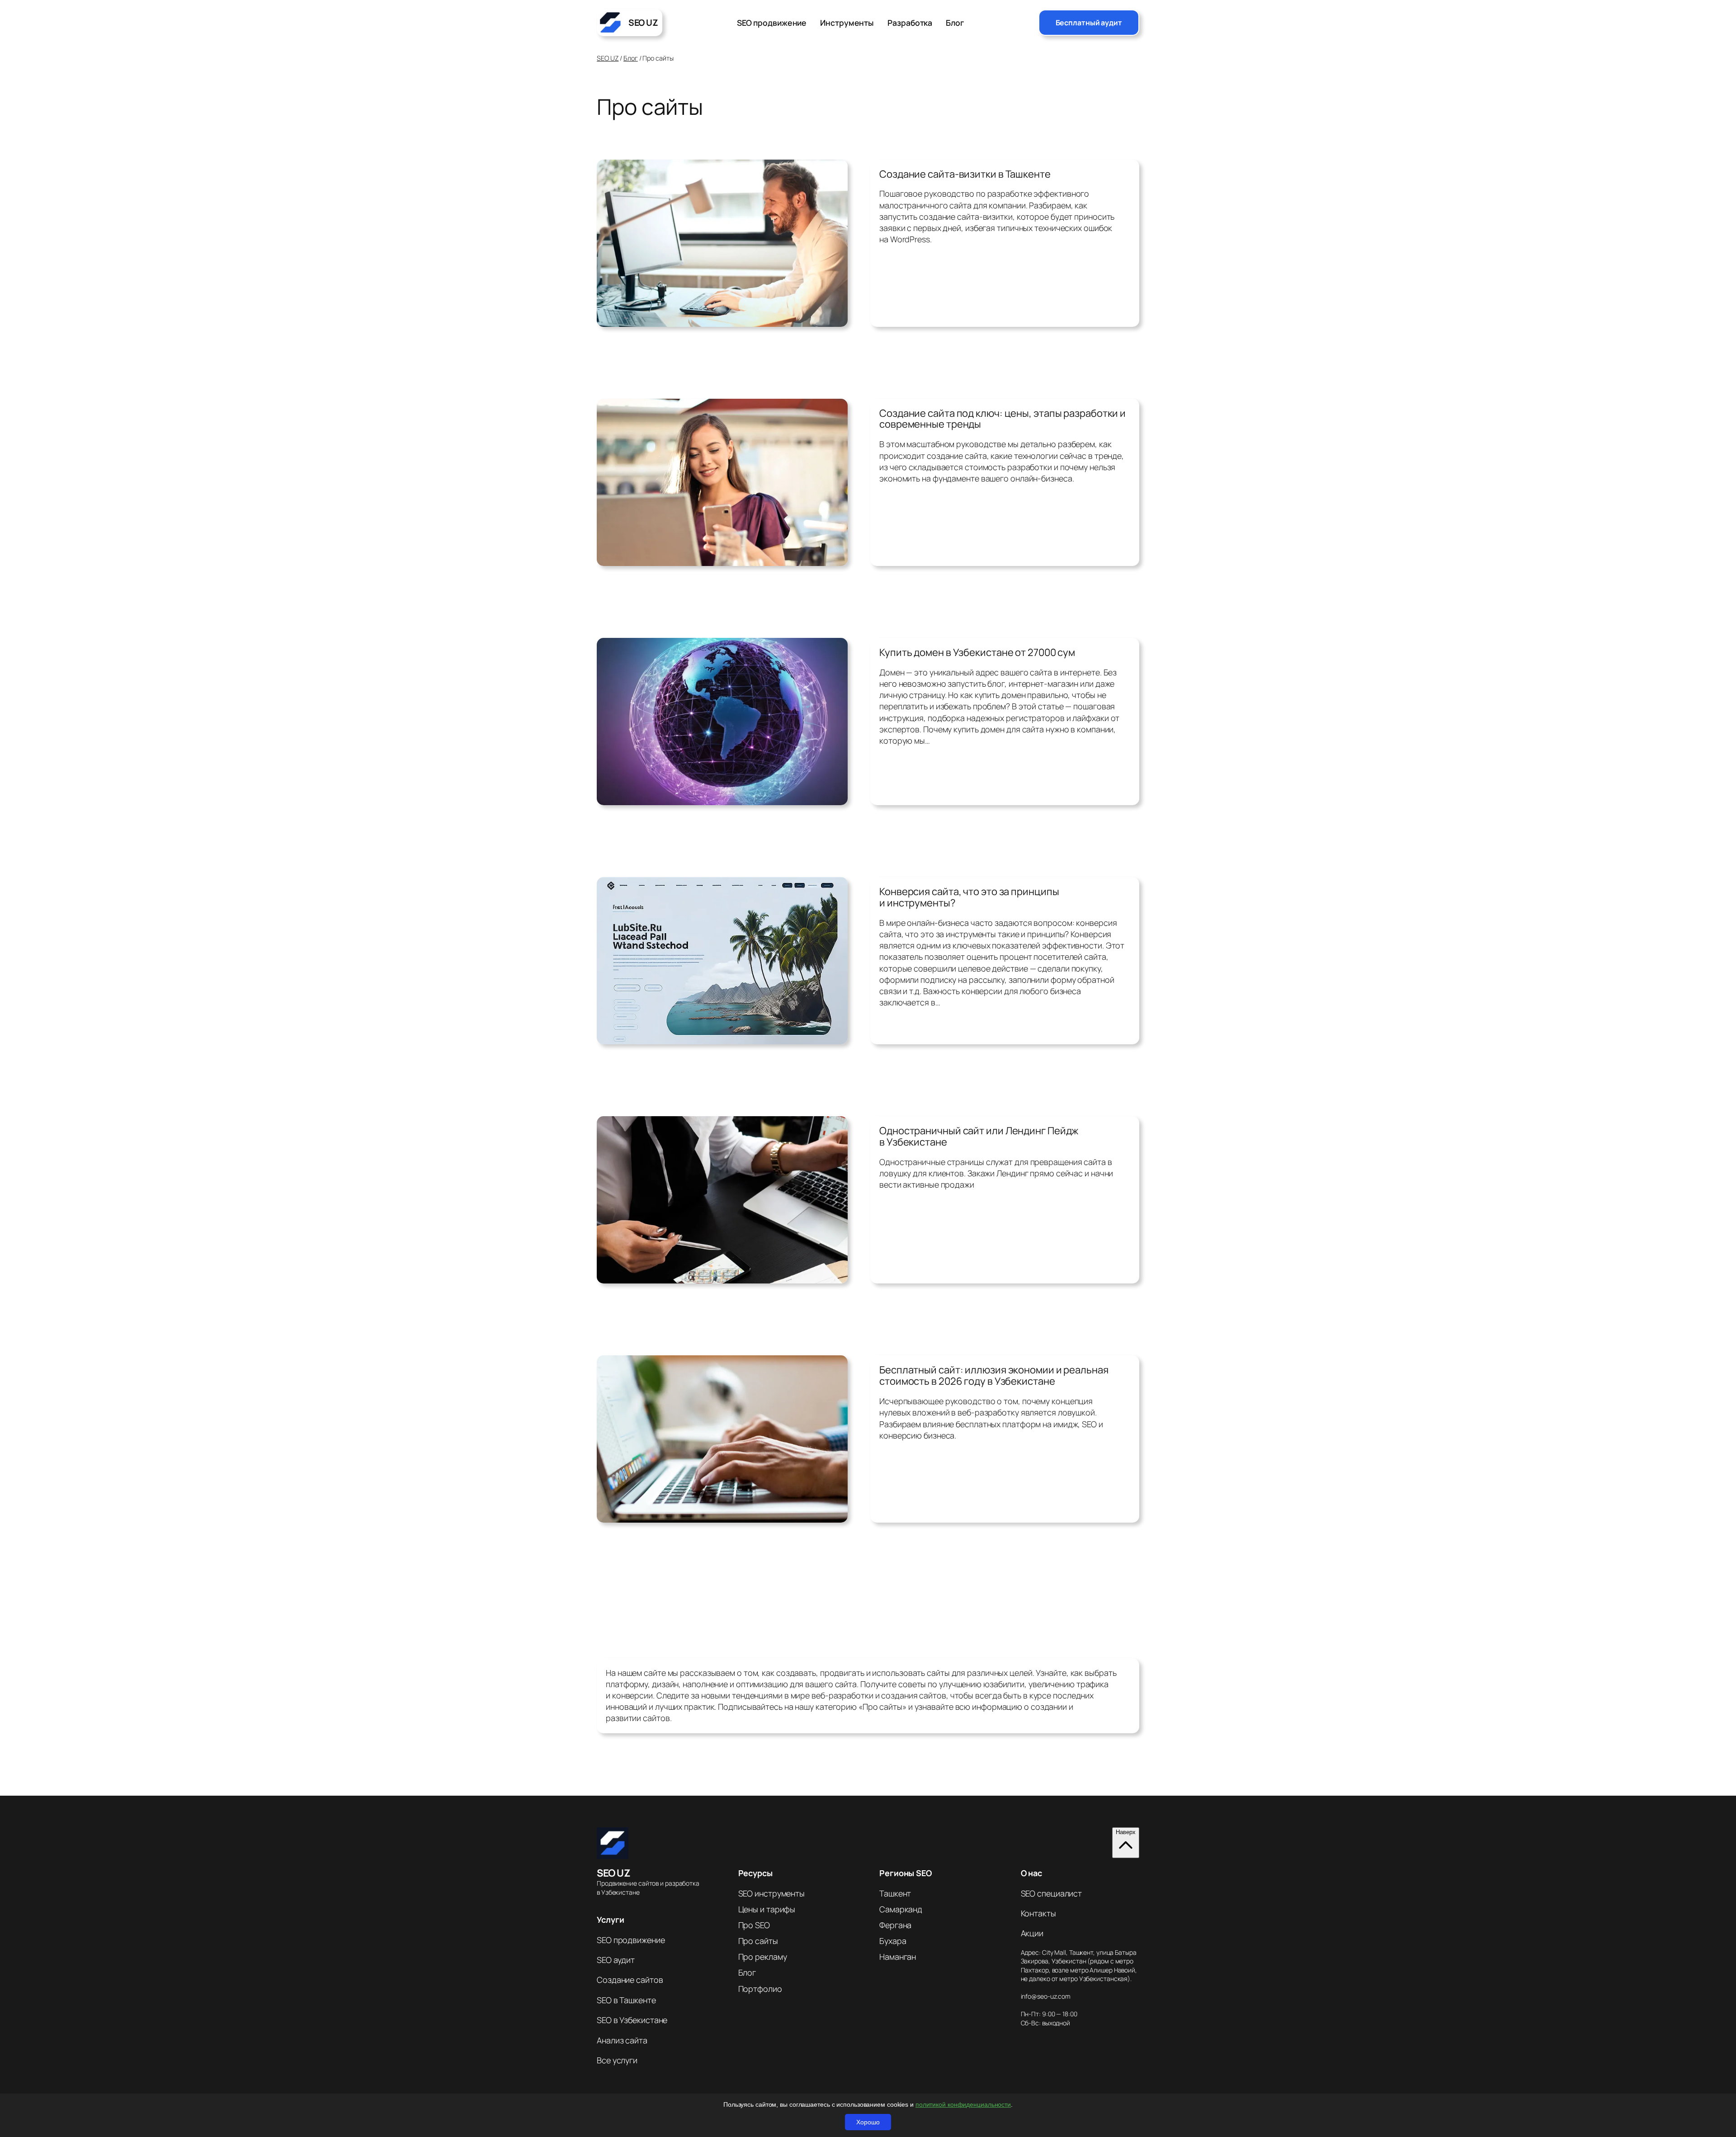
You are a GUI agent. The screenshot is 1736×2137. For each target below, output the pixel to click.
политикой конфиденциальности (963, 2104)
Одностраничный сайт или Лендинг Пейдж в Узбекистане (979, 1137)
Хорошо (868, 2122)
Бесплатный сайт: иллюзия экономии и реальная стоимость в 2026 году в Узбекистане (994, 1376)
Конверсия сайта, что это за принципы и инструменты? (969, 897)
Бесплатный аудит (1089, 23)
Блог (631, 58)
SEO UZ (608, 58)
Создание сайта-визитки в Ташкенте (965, 174)
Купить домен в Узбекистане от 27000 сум (977, 653)
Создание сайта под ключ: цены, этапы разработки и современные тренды (1002, 419)
